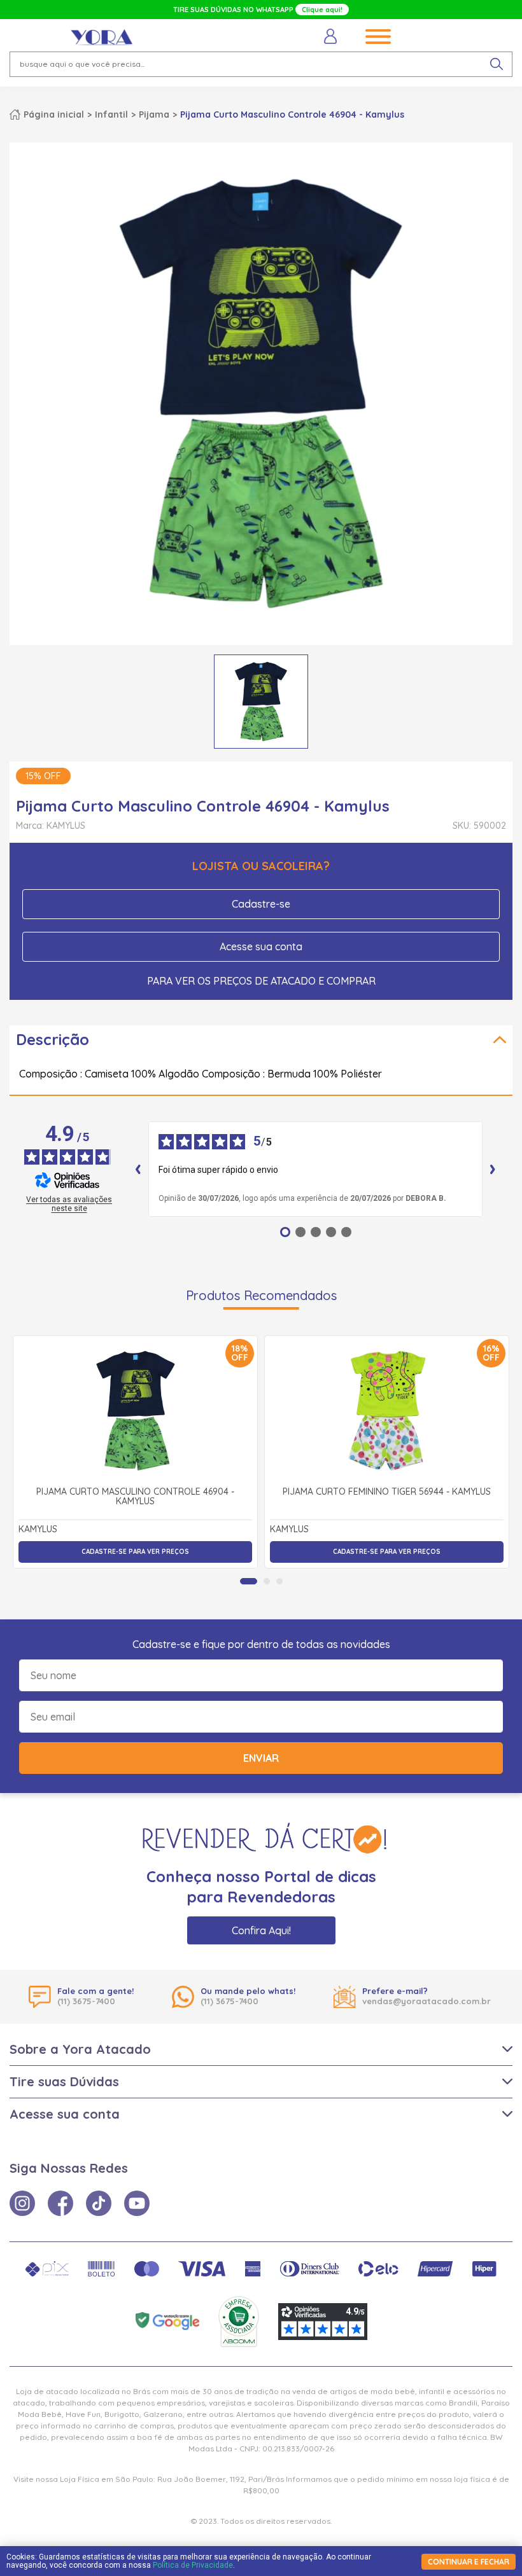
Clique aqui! (322, 10)
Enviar (261, 1758)
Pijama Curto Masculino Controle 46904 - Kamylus (135, 1497)
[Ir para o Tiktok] (99, 2203)
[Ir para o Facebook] (60, 2203)
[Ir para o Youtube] (137, 2203)
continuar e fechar (469, 2562)
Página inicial (54, 114)
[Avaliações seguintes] (493, 1169)
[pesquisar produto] (497, 64)
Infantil (111, 114)
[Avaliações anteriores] (138, 1169)
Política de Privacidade (193, 2565)
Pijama (154, 114)
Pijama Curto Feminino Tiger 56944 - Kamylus (387, 1492)
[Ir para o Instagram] (22, 2203)
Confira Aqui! (261, 1930)
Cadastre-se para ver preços (135, 1552)
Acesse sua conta (261, 946)
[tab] (249, 1581)
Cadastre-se (261, 904)
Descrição (53, 1039)
